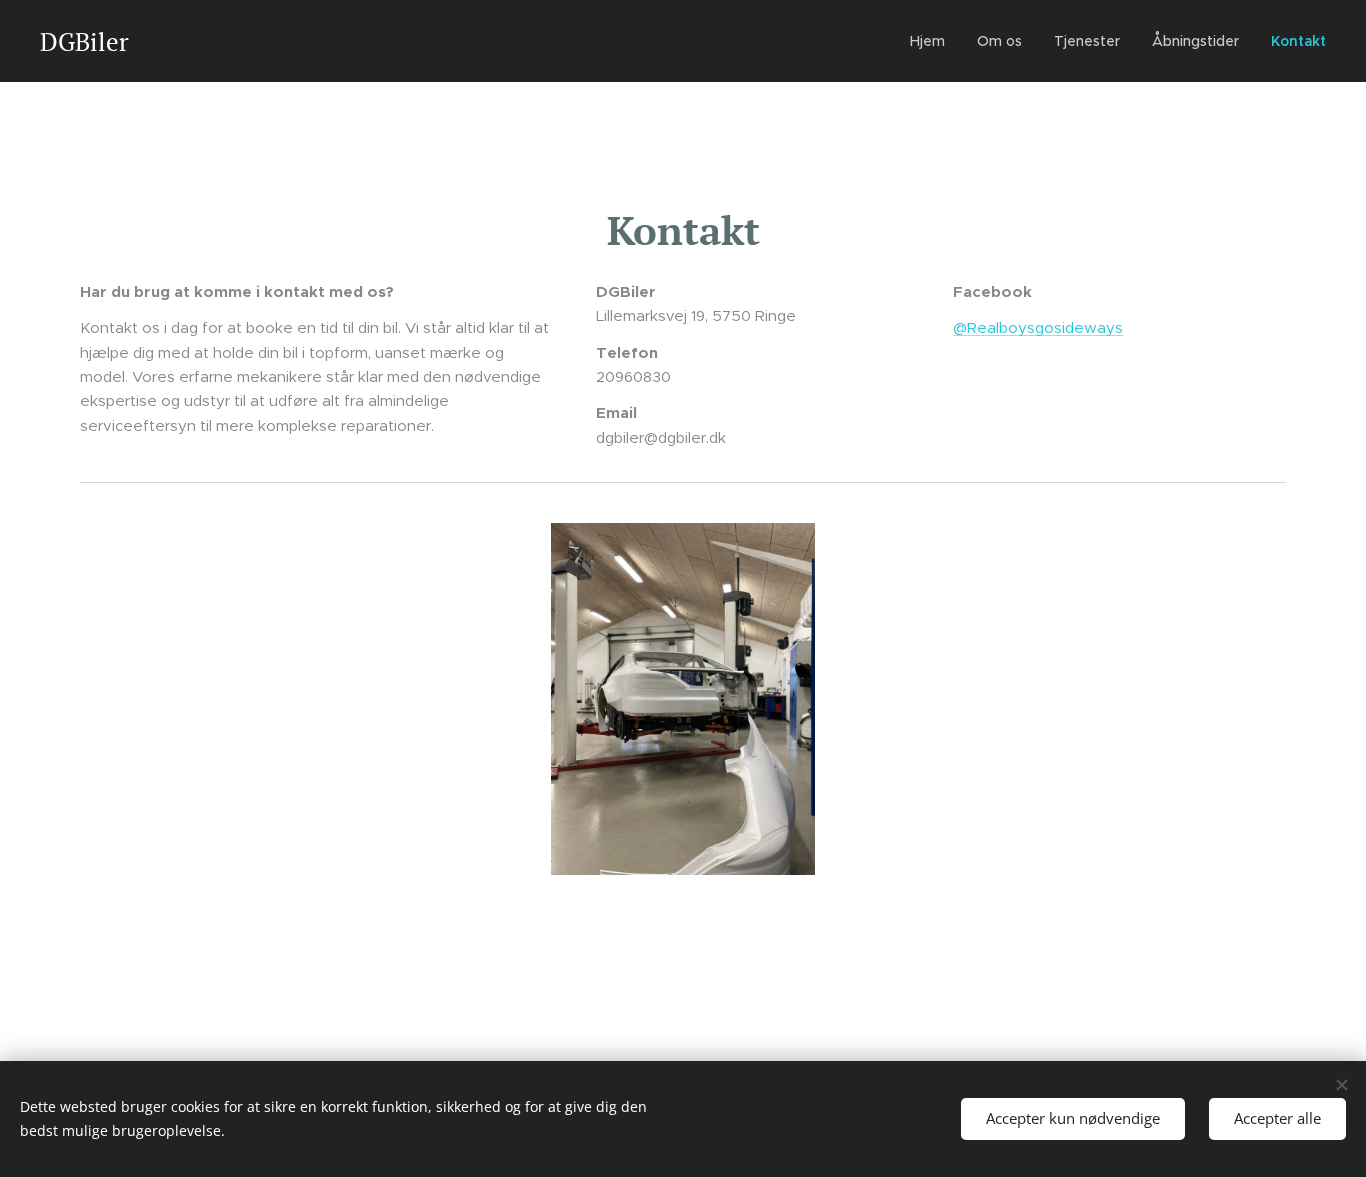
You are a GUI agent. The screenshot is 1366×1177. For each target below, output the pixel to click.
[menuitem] (933, 41)
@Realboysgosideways (1038, 327)
